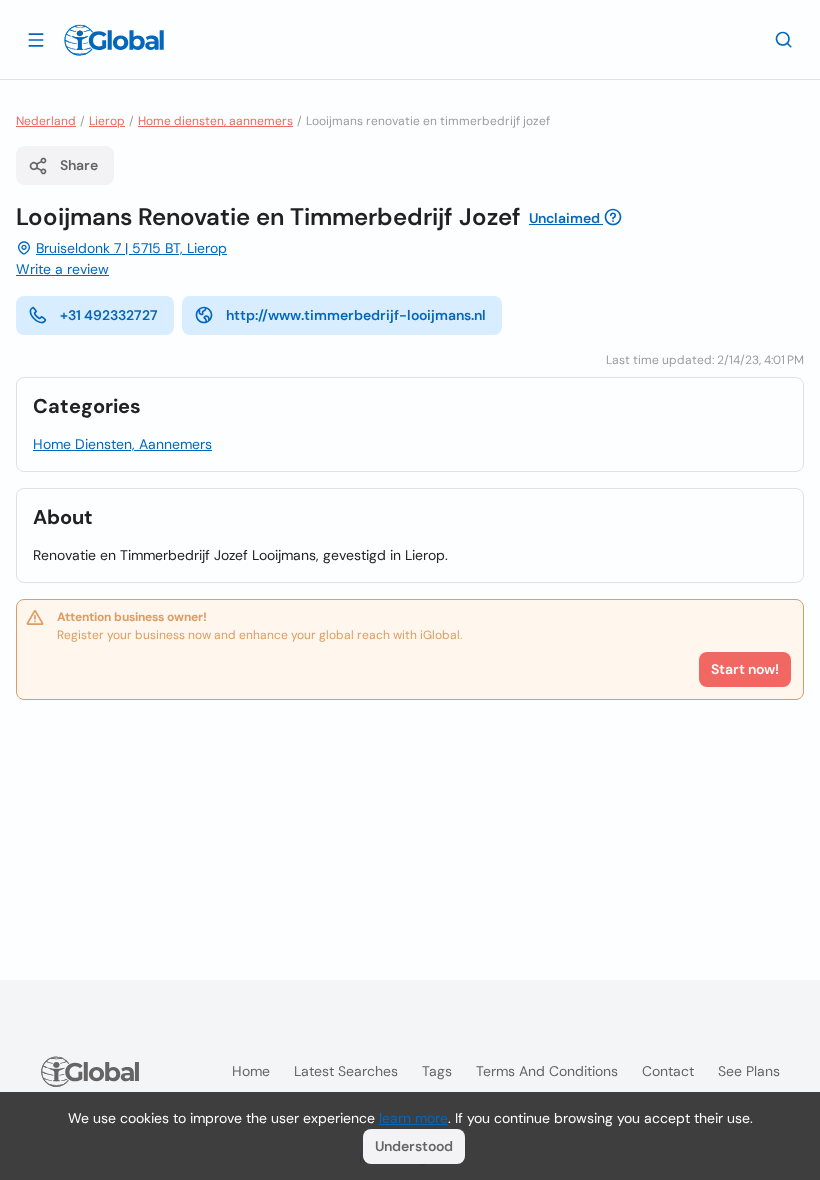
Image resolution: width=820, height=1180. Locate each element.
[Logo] (114, 40)
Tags (437, 1071)
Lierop (107, 121)
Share (79, 165)
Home (251, 1071)
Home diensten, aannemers (215, 121)
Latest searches (346, 1071)
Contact (668, 1071)
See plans (749, 1071)
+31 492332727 (109, 315)
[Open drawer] (36, 39)
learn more (413, 1118)
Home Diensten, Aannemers (122, 444)
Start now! (745, 669)
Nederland (46, 121)
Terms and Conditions (547, 1071)
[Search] (784, 39)
